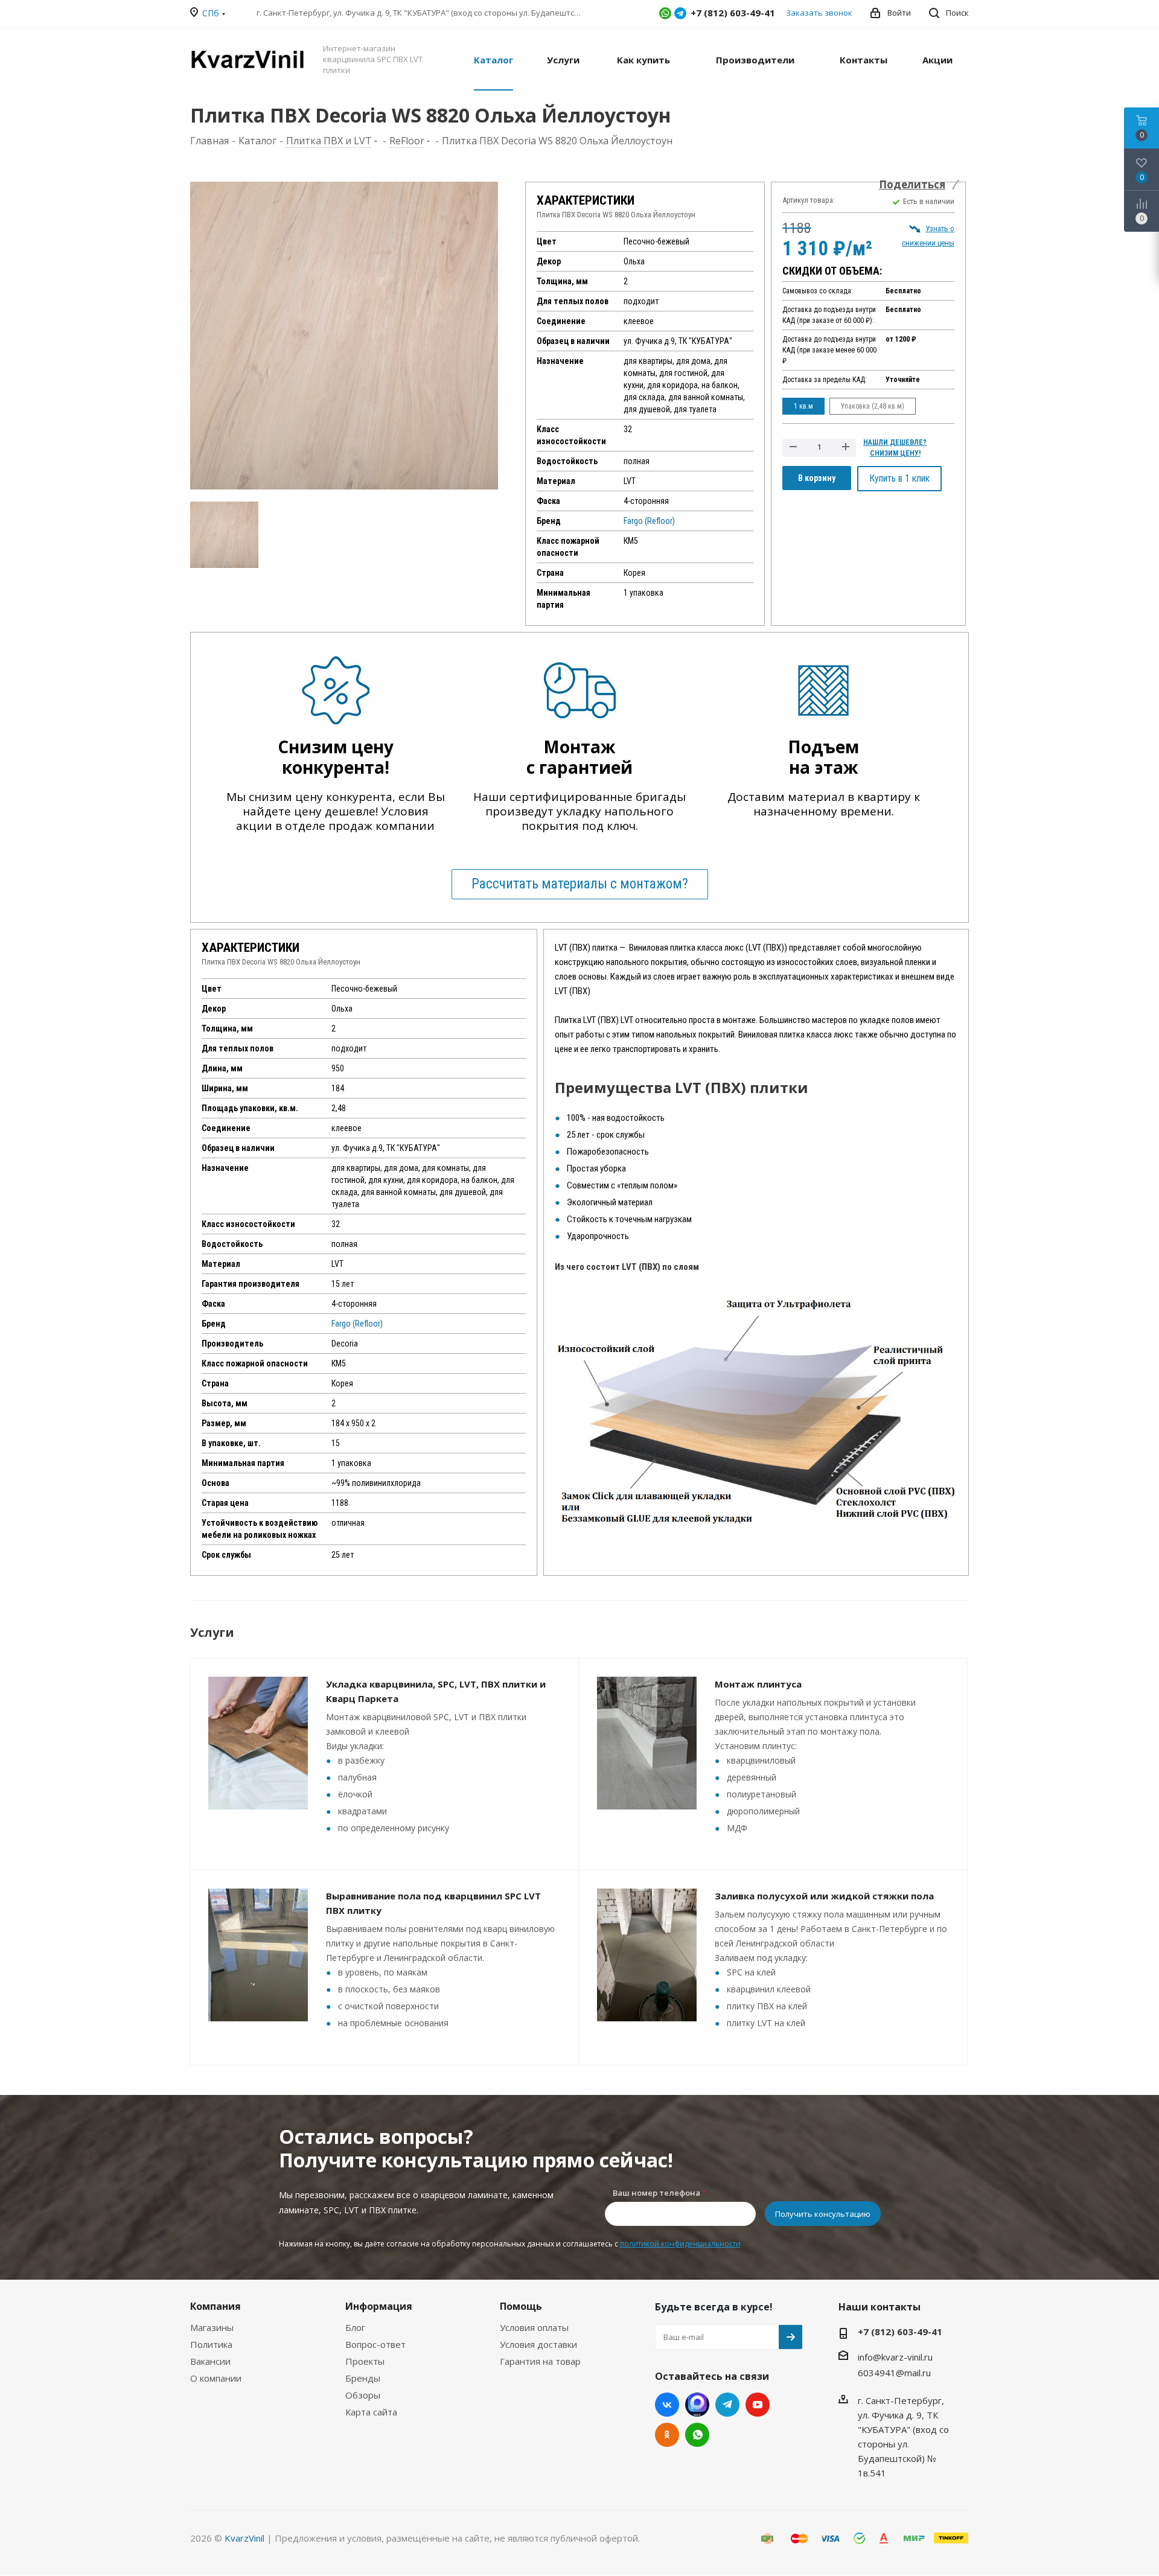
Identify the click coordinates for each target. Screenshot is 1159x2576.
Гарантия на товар (540, 2361)
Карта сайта (371, 2412)
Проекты (365, 2361)
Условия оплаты (534, 2327)
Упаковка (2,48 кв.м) (873, 406)
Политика (211, 2344)
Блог (355, 2327)
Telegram (680, 13)
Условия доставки (538, 2344)
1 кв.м (803, 406)
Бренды (363, 2378)
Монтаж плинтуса (758, 1684)
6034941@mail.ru (894, 2373)
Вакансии (210, 2361)
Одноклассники (667, 2435)
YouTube (758, 2405)
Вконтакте (667, 2405)
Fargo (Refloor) (649, 521)
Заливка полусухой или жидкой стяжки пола (824, 1896)
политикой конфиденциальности (680, 2244)
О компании (216, 2378)
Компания (216, 2306)
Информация (379, 2306)
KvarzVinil (244, 2538)
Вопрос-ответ (375, 2344)
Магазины (212, 2327)
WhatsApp (665, 13)
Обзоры (363, 2395)
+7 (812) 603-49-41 (900, 2332)
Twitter (697, 2405)
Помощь (521, 2306)
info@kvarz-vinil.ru (895, 2357)
